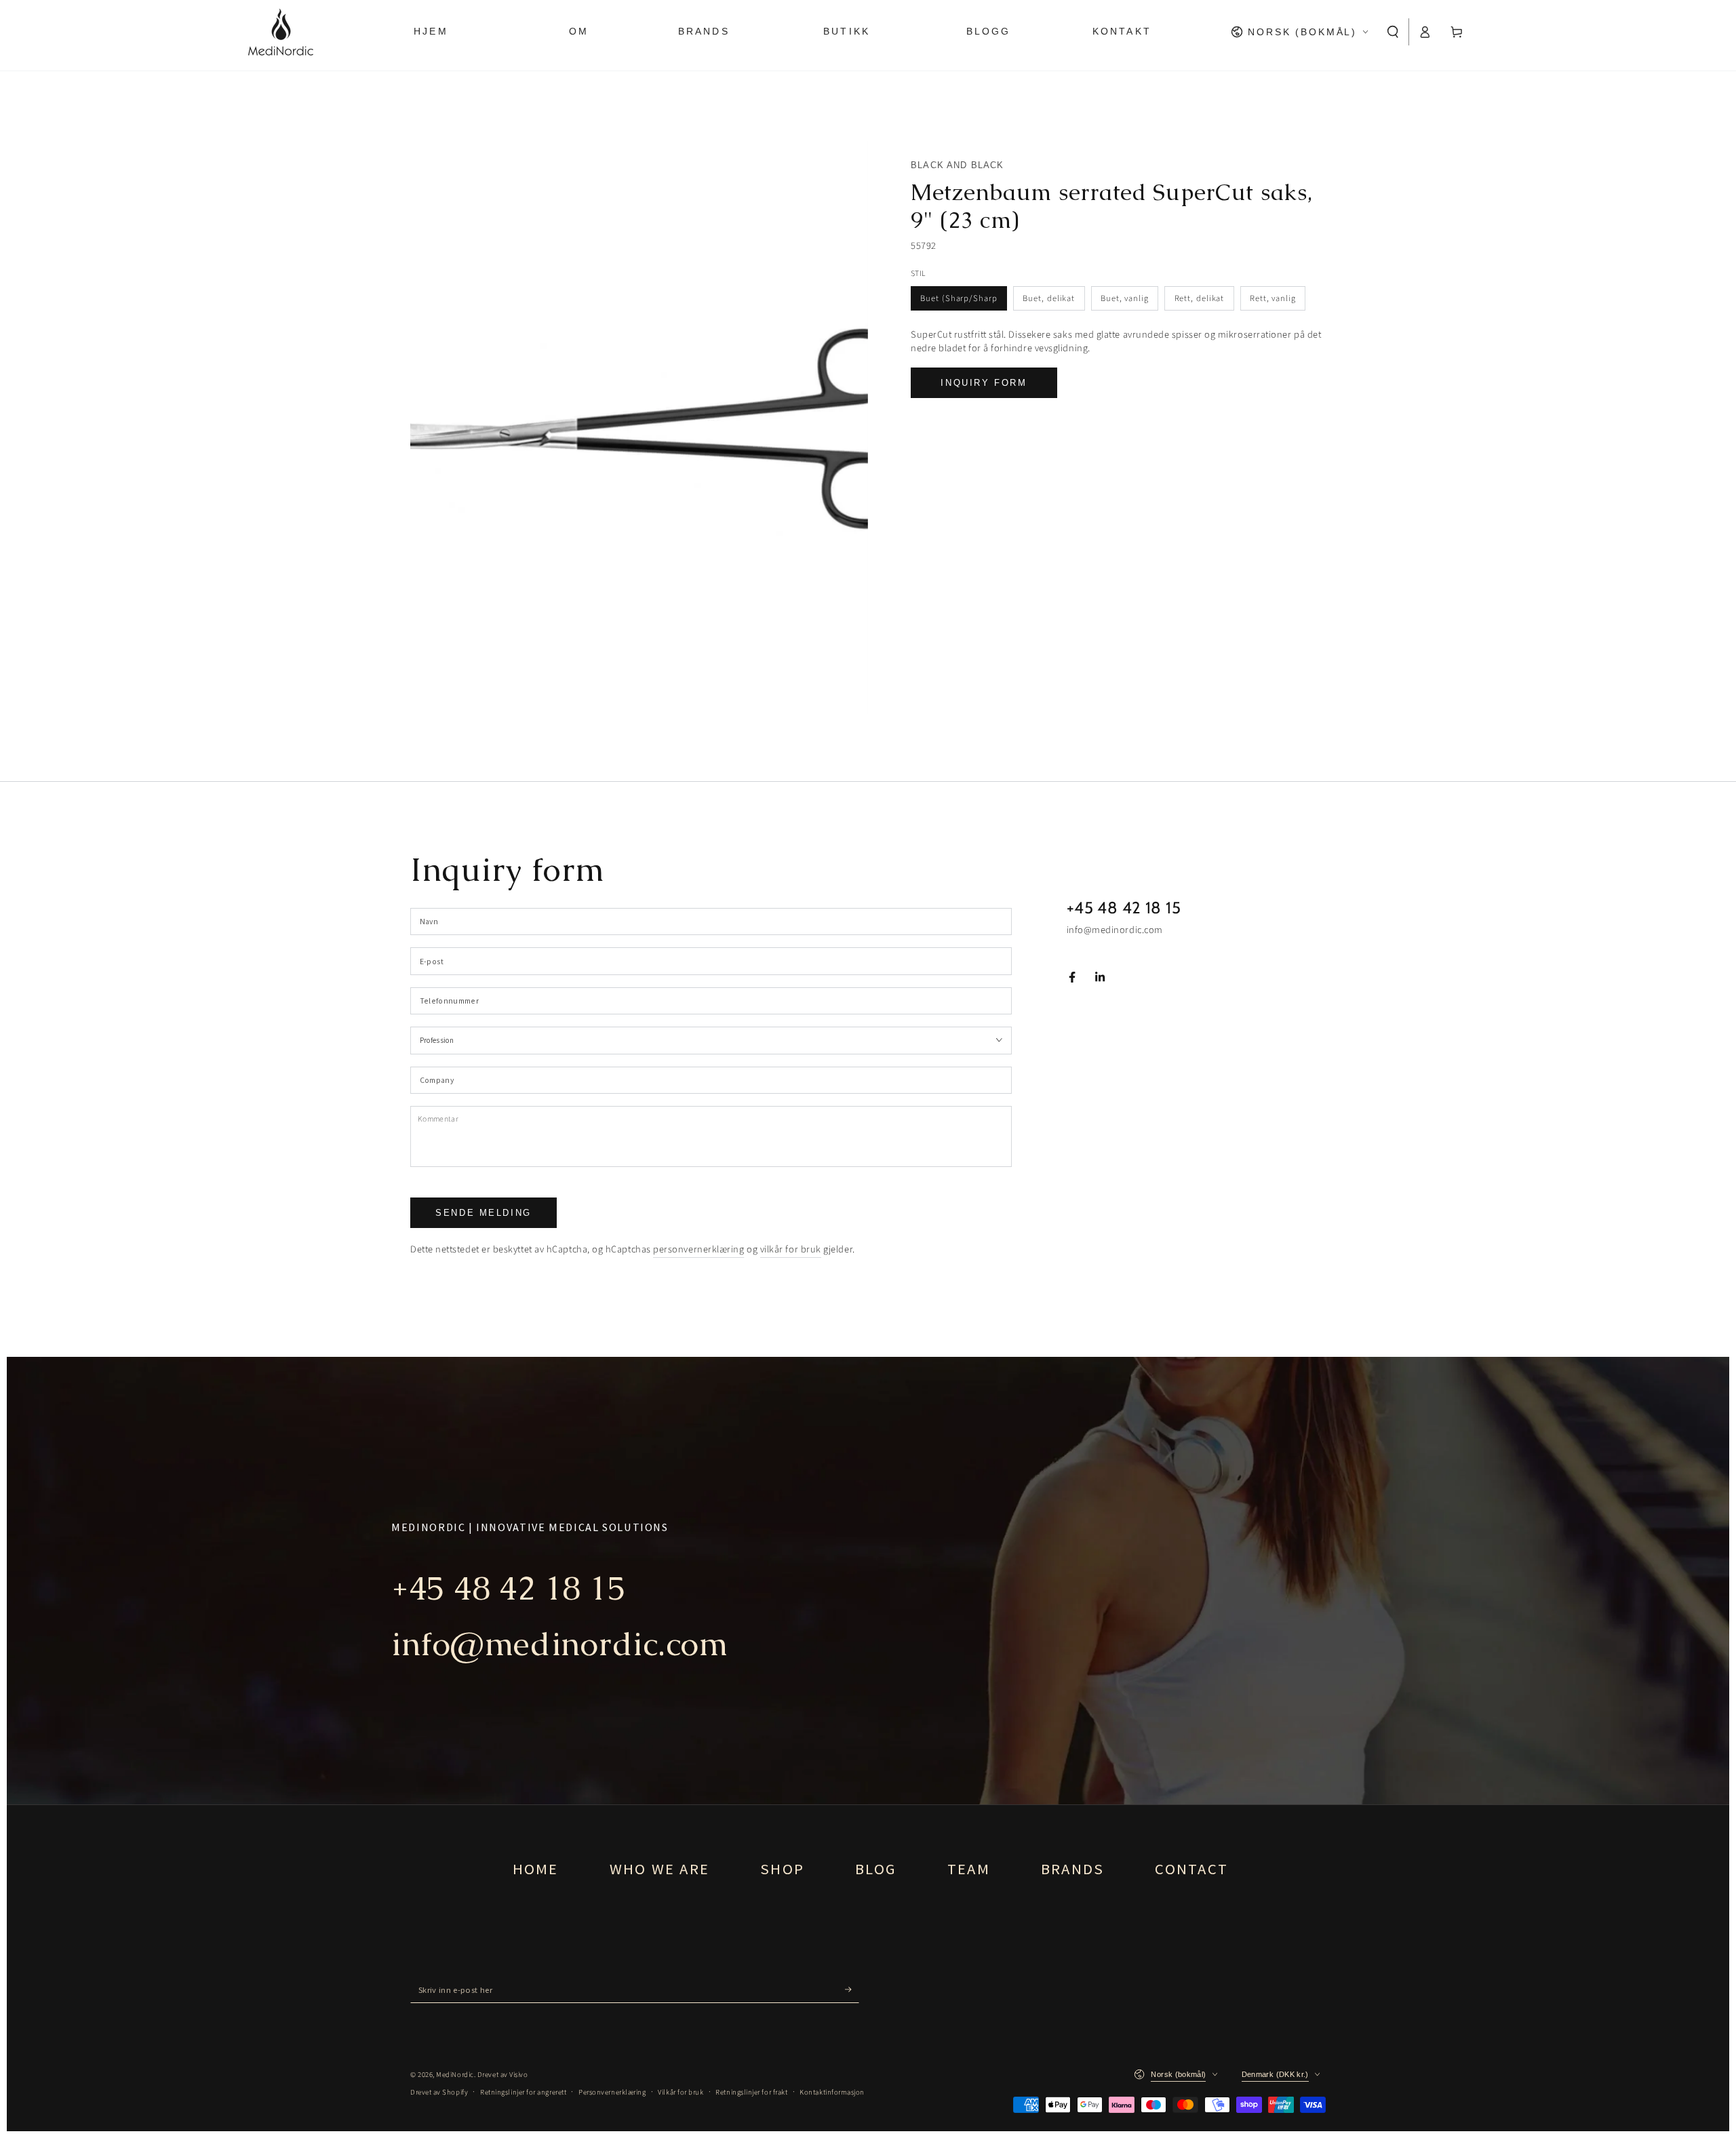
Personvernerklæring (612, 2092)
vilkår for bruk (791, 1249)
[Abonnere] (852, 1989)
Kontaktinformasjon (832, 2092)
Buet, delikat (1049, 298)
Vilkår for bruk (680, 2092)
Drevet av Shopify (439, 2092)
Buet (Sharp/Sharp (959, 298)
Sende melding (484, 1213)
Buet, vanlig (1125, 298)
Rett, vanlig (1273, 298)
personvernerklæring (698, 1249)
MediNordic (455, 2075)
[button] (1393, 32)
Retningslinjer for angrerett (523, 2092)
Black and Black (958, 165)
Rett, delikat (1200, 298)
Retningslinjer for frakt (751, 2092)
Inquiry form (984, 383)
